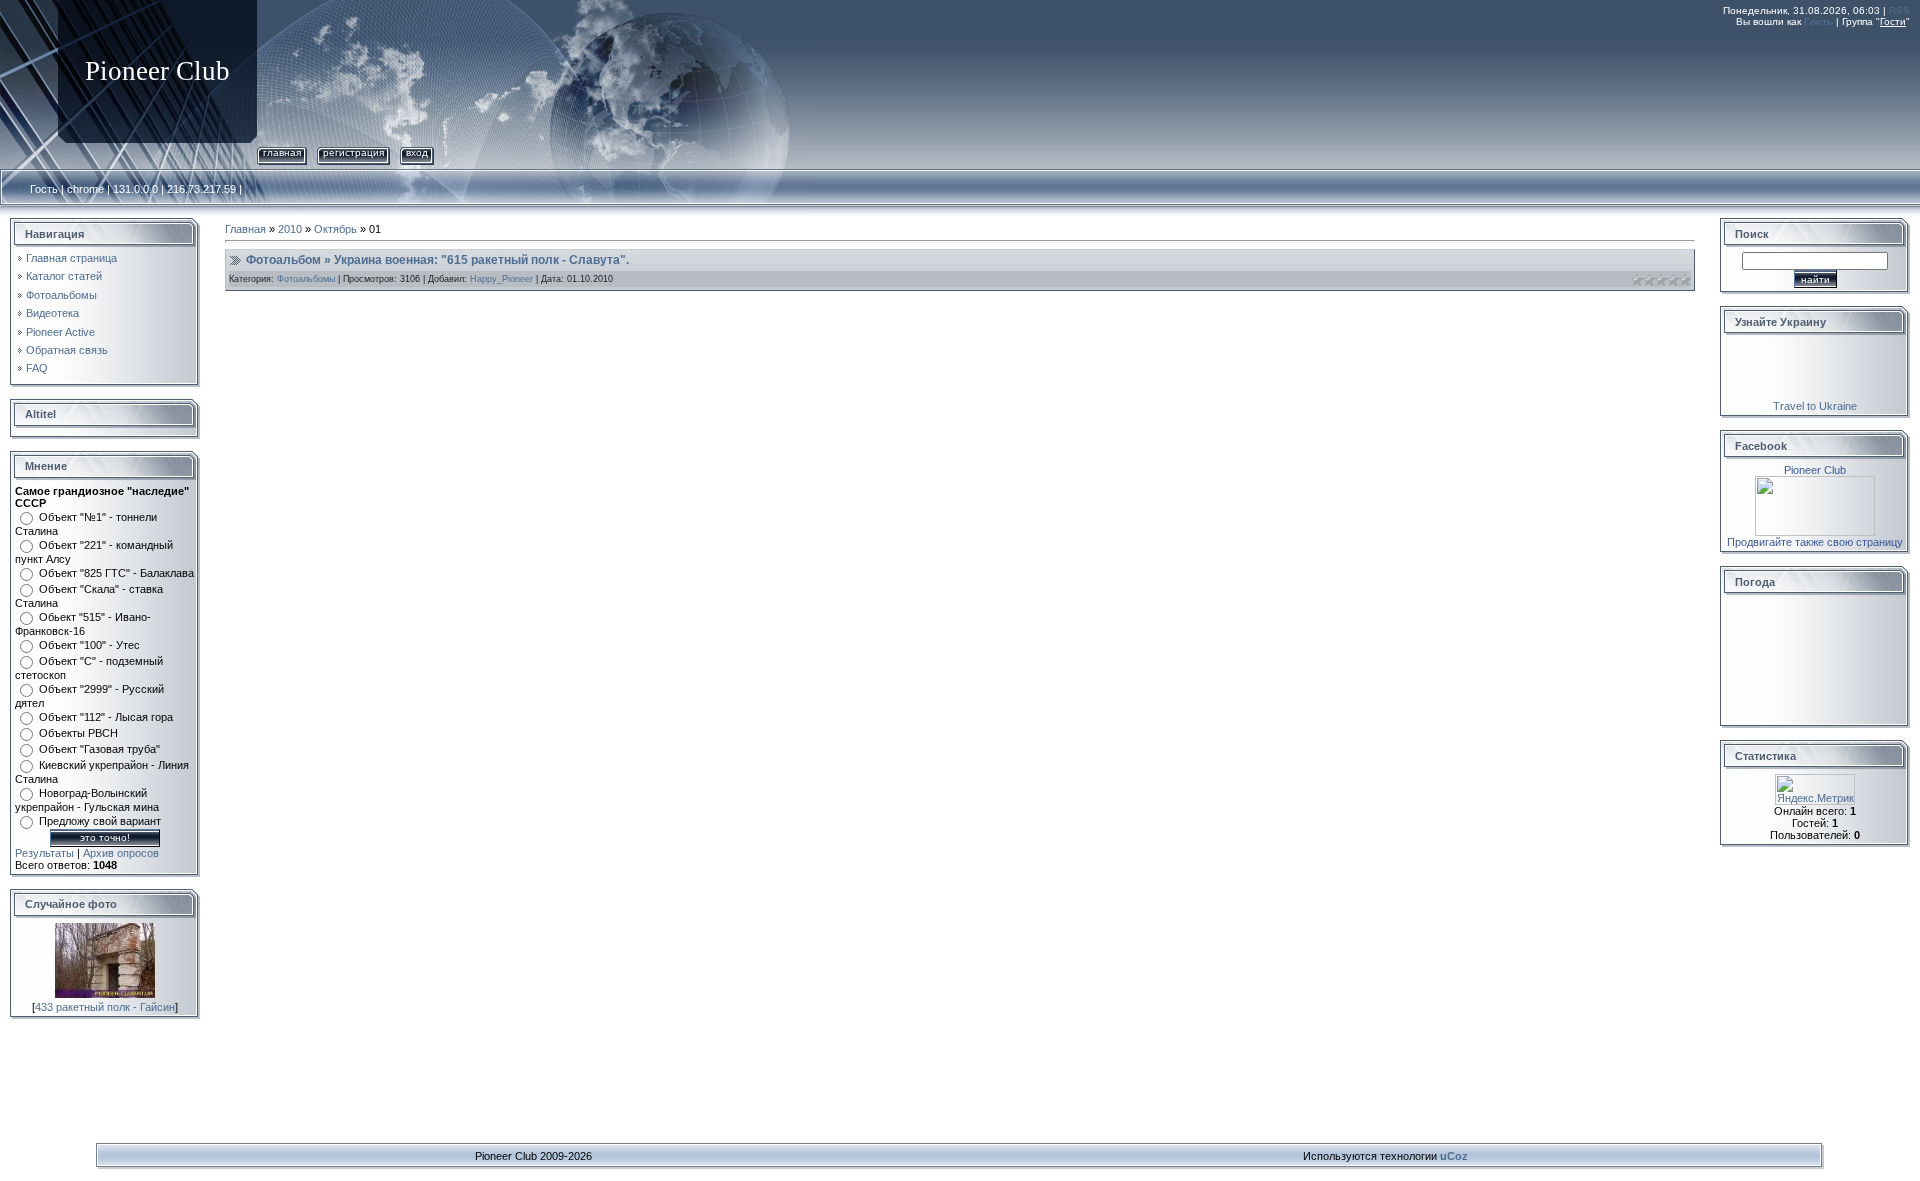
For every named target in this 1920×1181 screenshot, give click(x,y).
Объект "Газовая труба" (99, 749)
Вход (417, 152)
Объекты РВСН (78, 733)
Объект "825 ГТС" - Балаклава (116, 573)
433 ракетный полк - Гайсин (105, 1007)
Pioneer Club (1815, 470)
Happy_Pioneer (501, 279)
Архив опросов (121, 853)
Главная (282, 152)
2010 (290, 229)
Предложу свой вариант (100, 821)
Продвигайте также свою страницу (1815, 542)
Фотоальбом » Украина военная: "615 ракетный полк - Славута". (437, 260)
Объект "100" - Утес (89, 645)
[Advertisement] (1546, 83)
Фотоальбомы (306, 279)
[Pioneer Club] (1815, 482)
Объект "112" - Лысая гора (106, 717)
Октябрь (335, 229)
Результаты (44, 853)
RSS (1899, 10)
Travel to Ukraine (1815, 406)
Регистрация (353, 152)
